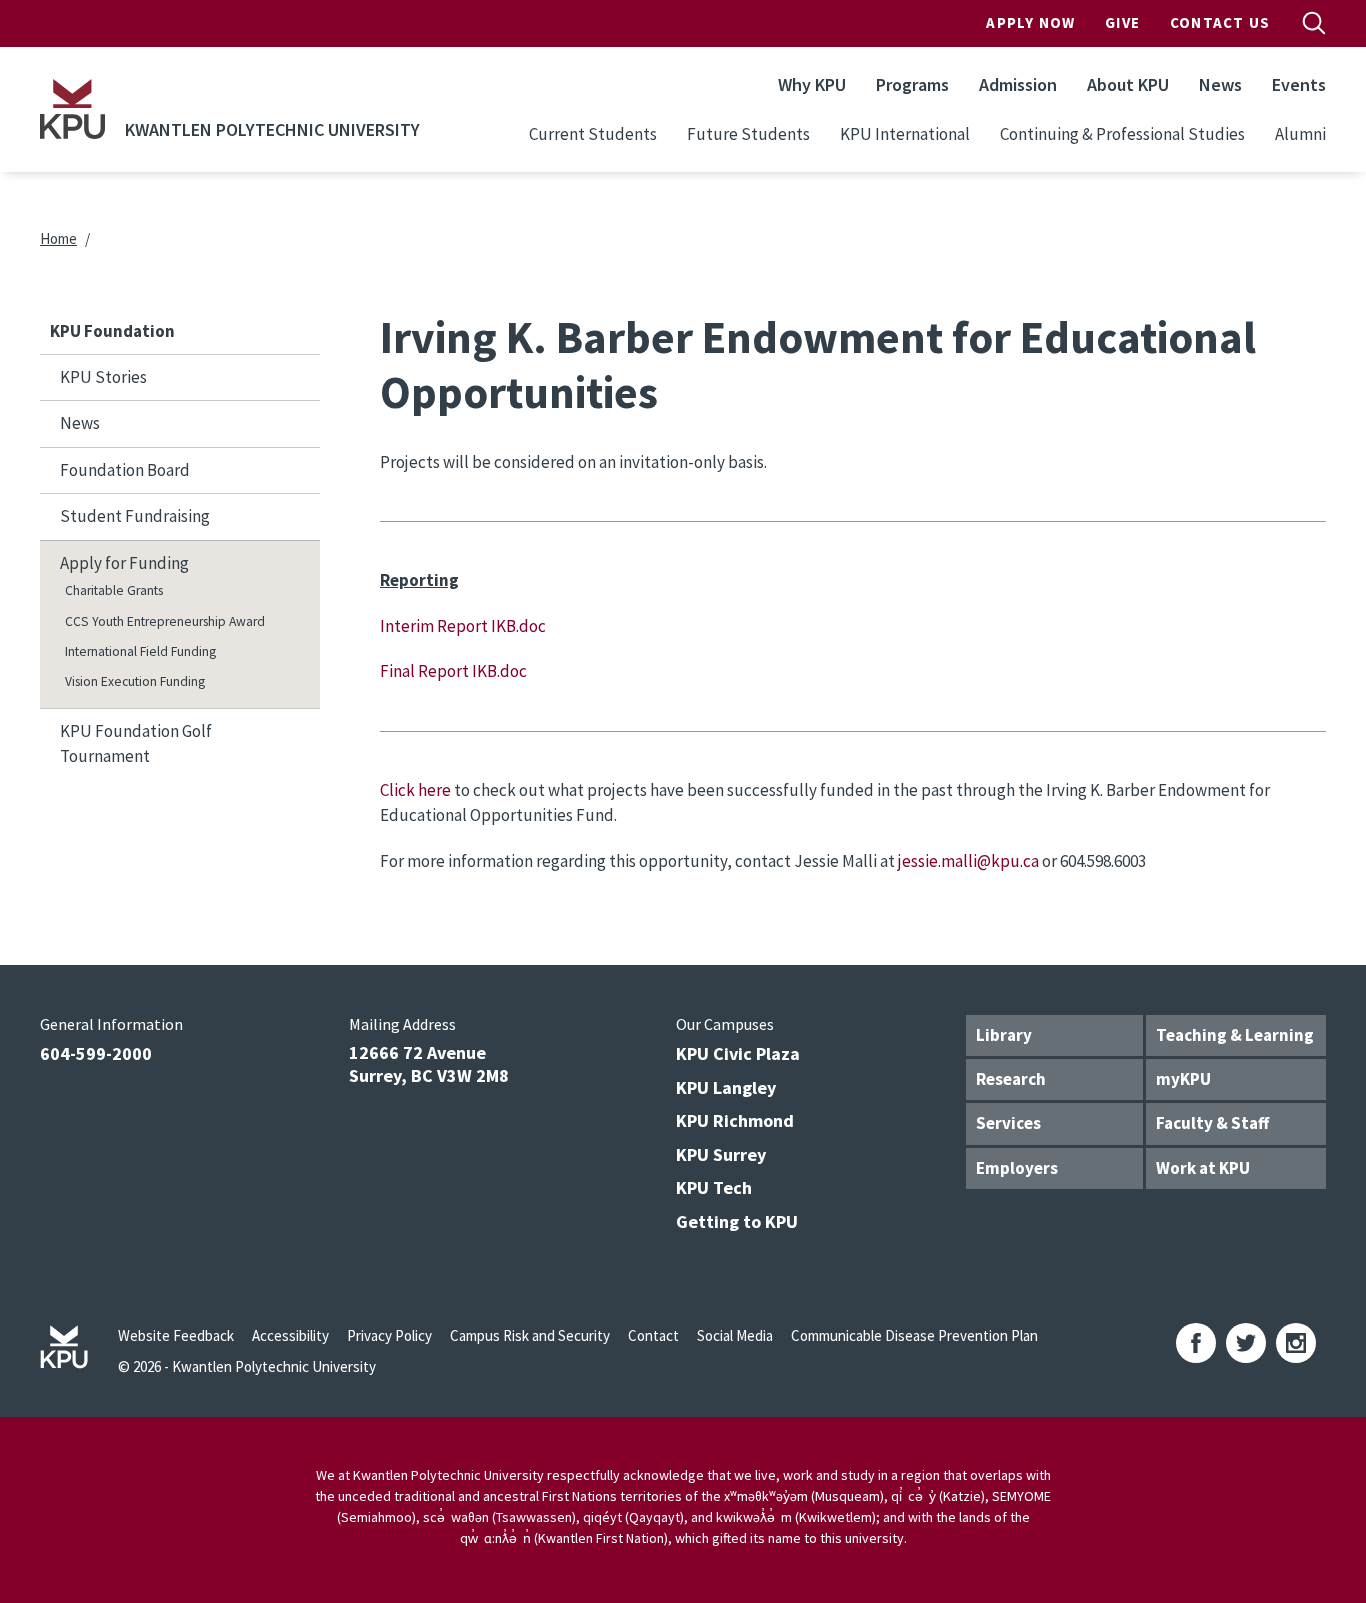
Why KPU (812, 84)
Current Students (593, 134)
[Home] (72, 109)
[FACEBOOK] (1196, 1343)
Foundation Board (125, 470)
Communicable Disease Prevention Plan (914, 1335)
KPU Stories (103, 377)
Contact (653, 1335)
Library (1004, 1035)
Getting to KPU (737, 1221)
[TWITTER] (1246, 1343)
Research (1011, 1079)
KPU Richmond (735, 1120)
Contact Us (1220, 22)
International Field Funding (140, 651)
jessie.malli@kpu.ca (968, 861)
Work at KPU (1203, 1168)
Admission (1018, 84)
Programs (912, 84)
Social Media (735, 1335)
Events (1299, 84)
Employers (1017, 1168)
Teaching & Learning (1235, 1035)
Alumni (1300, 134)
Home (58, 238)
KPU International (905, 134)
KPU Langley (726, 1087)
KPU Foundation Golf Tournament (136, 744)
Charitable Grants (114, 590)
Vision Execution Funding (135, 681)
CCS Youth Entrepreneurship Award (165, 621)
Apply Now (1030, 22)
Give (1122, 22)
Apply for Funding (124, 563)
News (1220, 84)
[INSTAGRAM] (1296, 1343)
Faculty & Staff (1212, 1123)
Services (1008, 1123)
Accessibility (290, 1335)
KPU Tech (714, 1187)
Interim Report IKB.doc (463, 626)
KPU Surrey (721, 1154)
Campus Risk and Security (530, 1335)
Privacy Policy (389, 1335)
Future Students (748, 134)
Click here (415, 790)
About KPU (1128, 84)
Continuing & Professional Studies (1122, 134)
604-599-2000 (96, 1053)
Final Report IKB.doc (453, 671)
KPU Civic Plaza (738, 1053)
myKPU (1183, 1079)
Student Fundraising (135, 516)
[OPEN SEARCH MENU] (1314, 23)
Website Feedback (176, 1335)
